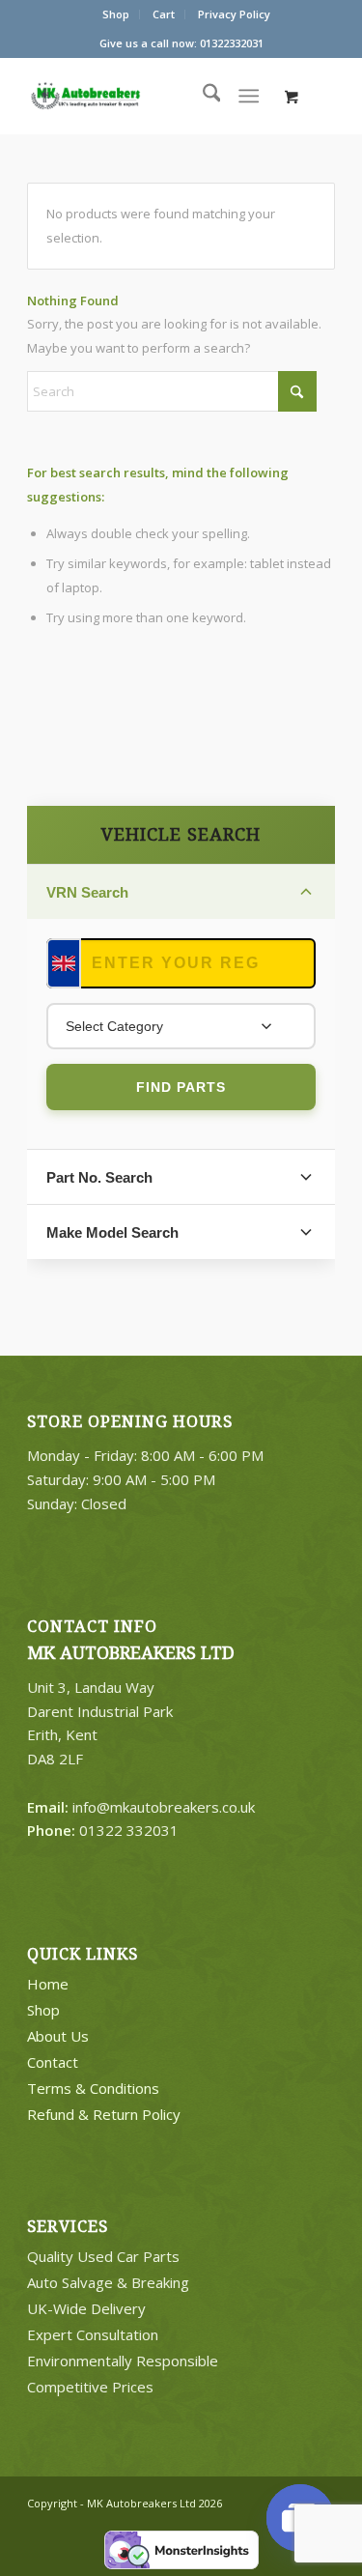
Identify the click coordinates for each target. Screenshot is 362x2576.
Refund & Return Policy (104, 2114)
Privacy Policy (234, 14)
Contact (53, 2062)
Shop (116, 14)
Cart (164, 14)
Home (48, 1984)
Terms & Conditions (93, 2088)
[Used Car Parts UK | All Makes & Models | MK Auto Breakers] (124, 96)
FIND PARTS (181, 1087)
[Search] (202, 96)
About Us (58, 2036)
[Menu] (249, 96)
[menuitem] (116, 14)
